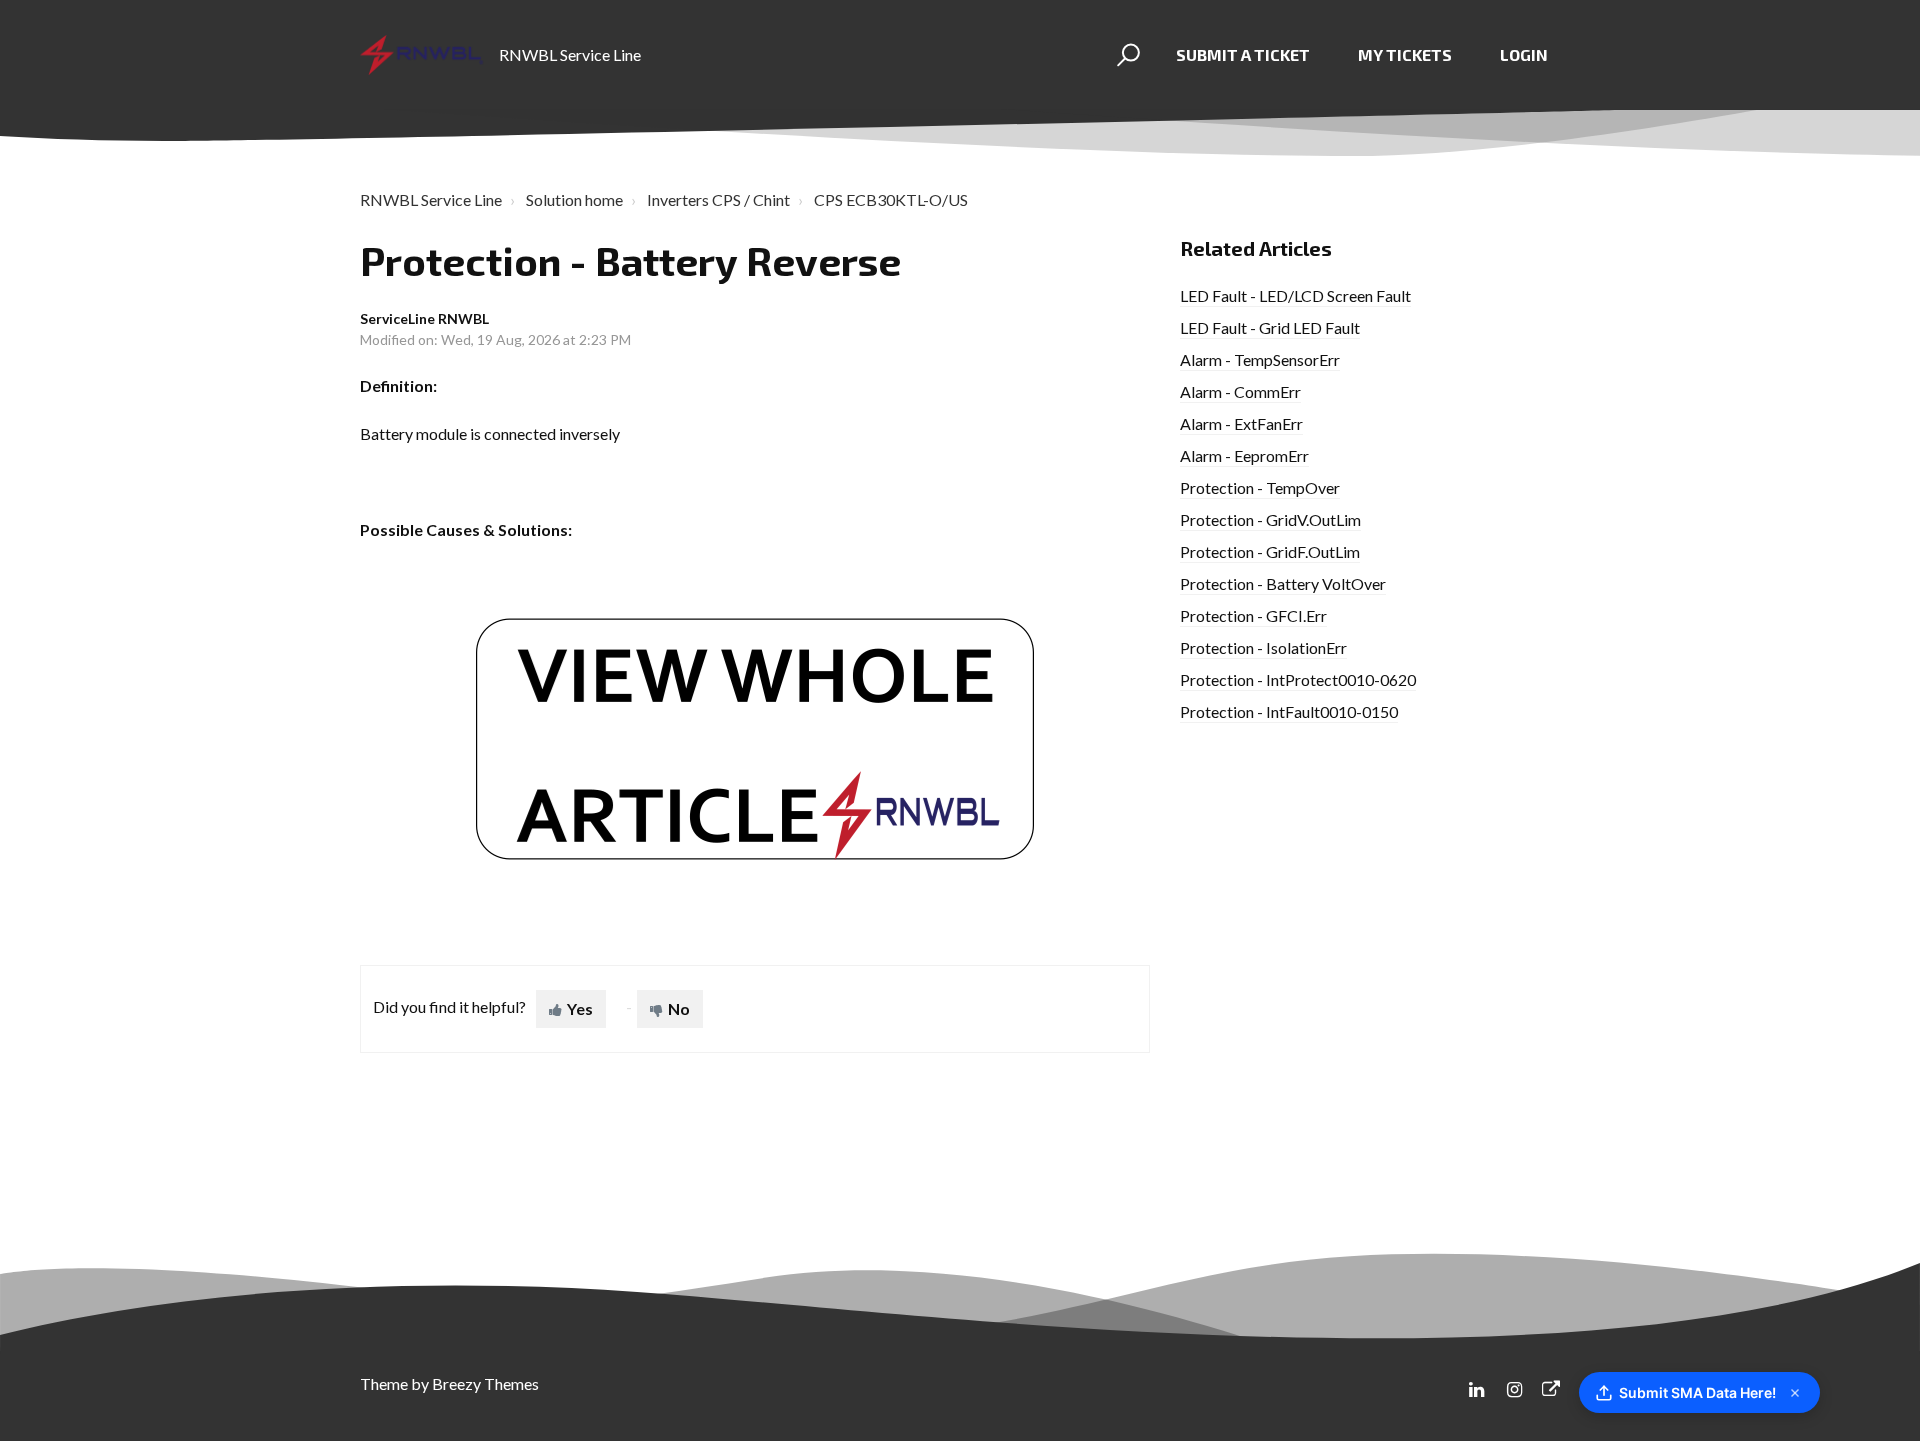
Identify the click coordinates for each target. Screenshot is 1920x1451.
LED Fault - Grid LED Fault (1270, 327)
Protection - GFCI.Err (1253, 615)
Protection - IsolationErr (1263, 647)
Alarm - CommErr (1240, 391)
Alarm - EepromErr (1244, 455)
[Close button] (1795, 1393)
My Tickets (1405, 54)
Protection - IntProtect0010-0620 (1298, 679)
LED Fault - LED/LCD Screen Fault (1295, 295)
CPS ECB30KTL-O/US (891, 199)
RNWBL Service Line (431, 199)
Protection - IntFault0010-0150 (1289, 711)
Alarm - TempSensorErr (1260, 359)
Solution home (574, 199)
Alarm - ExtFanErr (1241, 423)
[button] (1125, 55)
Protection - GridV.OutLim (1270, 519)
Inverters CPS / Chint (718, 199)
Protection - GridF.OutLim (1270, 551)
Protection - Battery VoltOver (1283, 583)
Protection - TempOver (1260, 487)
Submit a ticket (1243, 54)
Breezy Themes (485, 1383)
